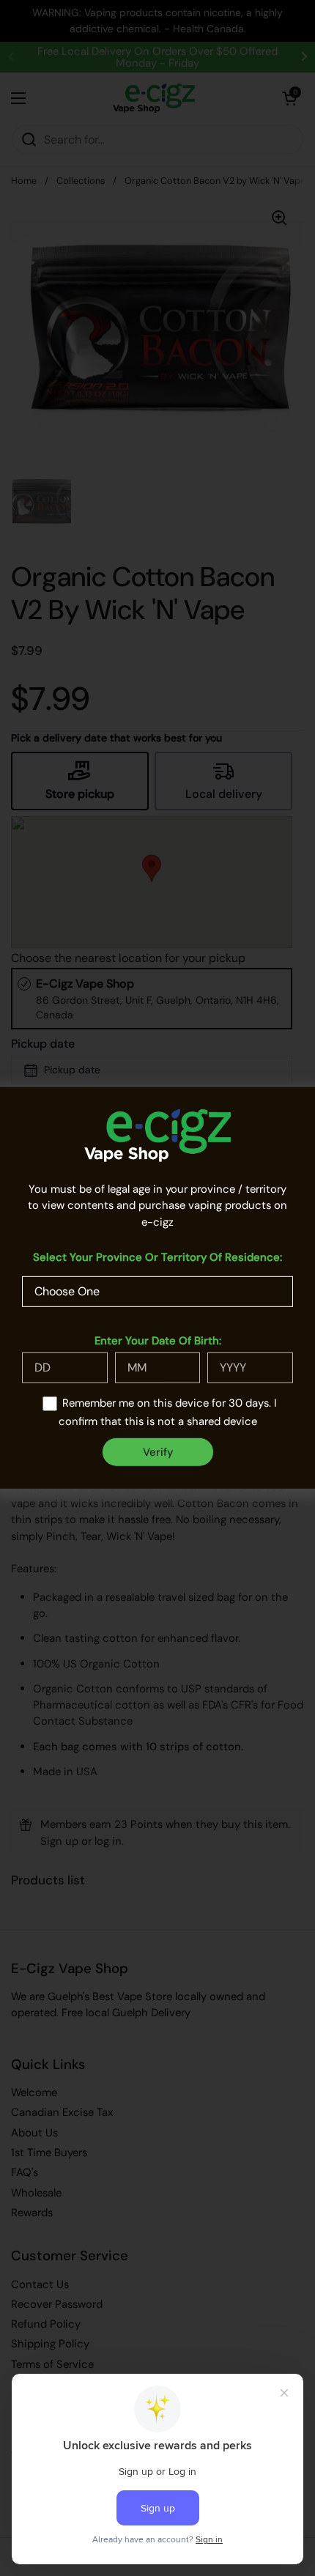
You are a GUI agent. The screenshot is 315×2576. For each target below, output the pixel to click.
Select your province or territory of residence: (157, 1257)
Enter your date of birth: (158, 1341)
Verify (158, 1452)
